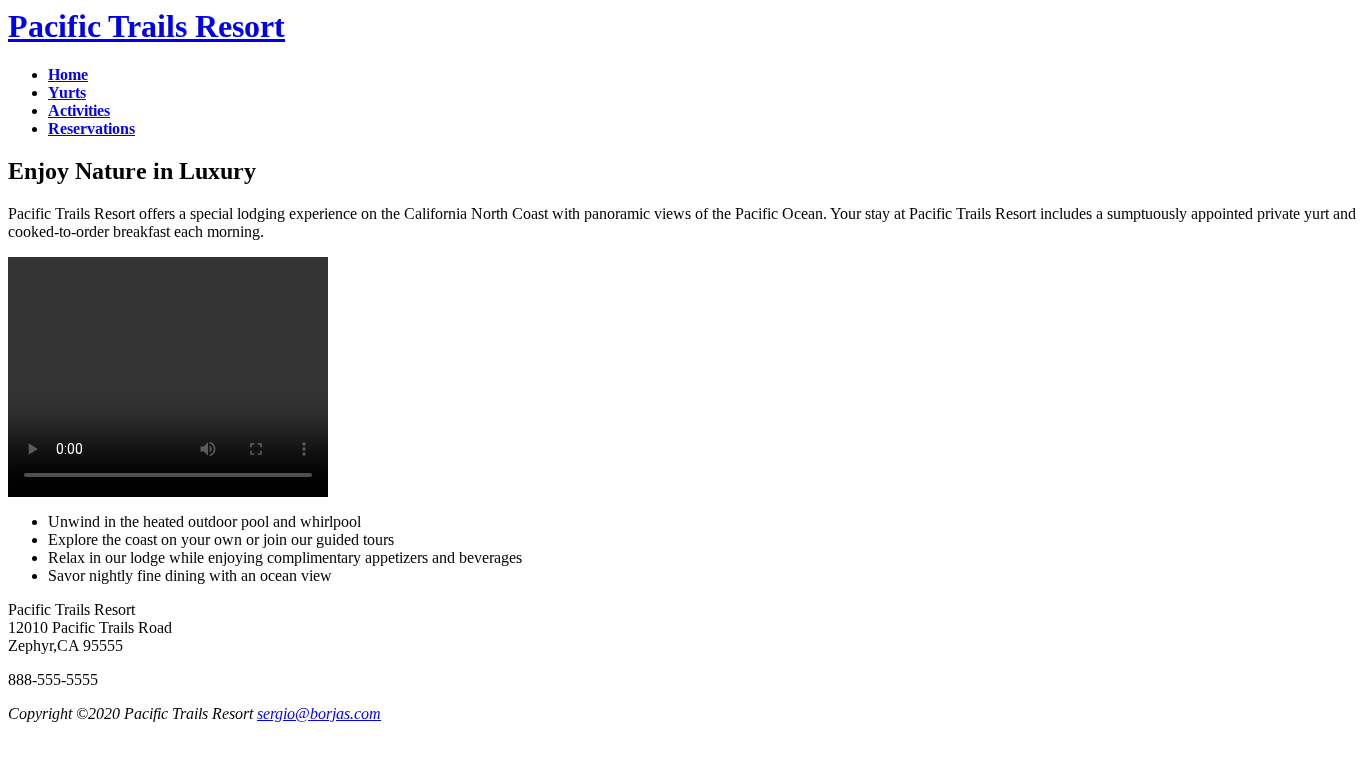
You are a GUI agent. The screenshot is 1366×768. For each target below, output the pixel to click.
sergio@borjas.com (319, 713)
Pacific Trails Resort (146, 26)
